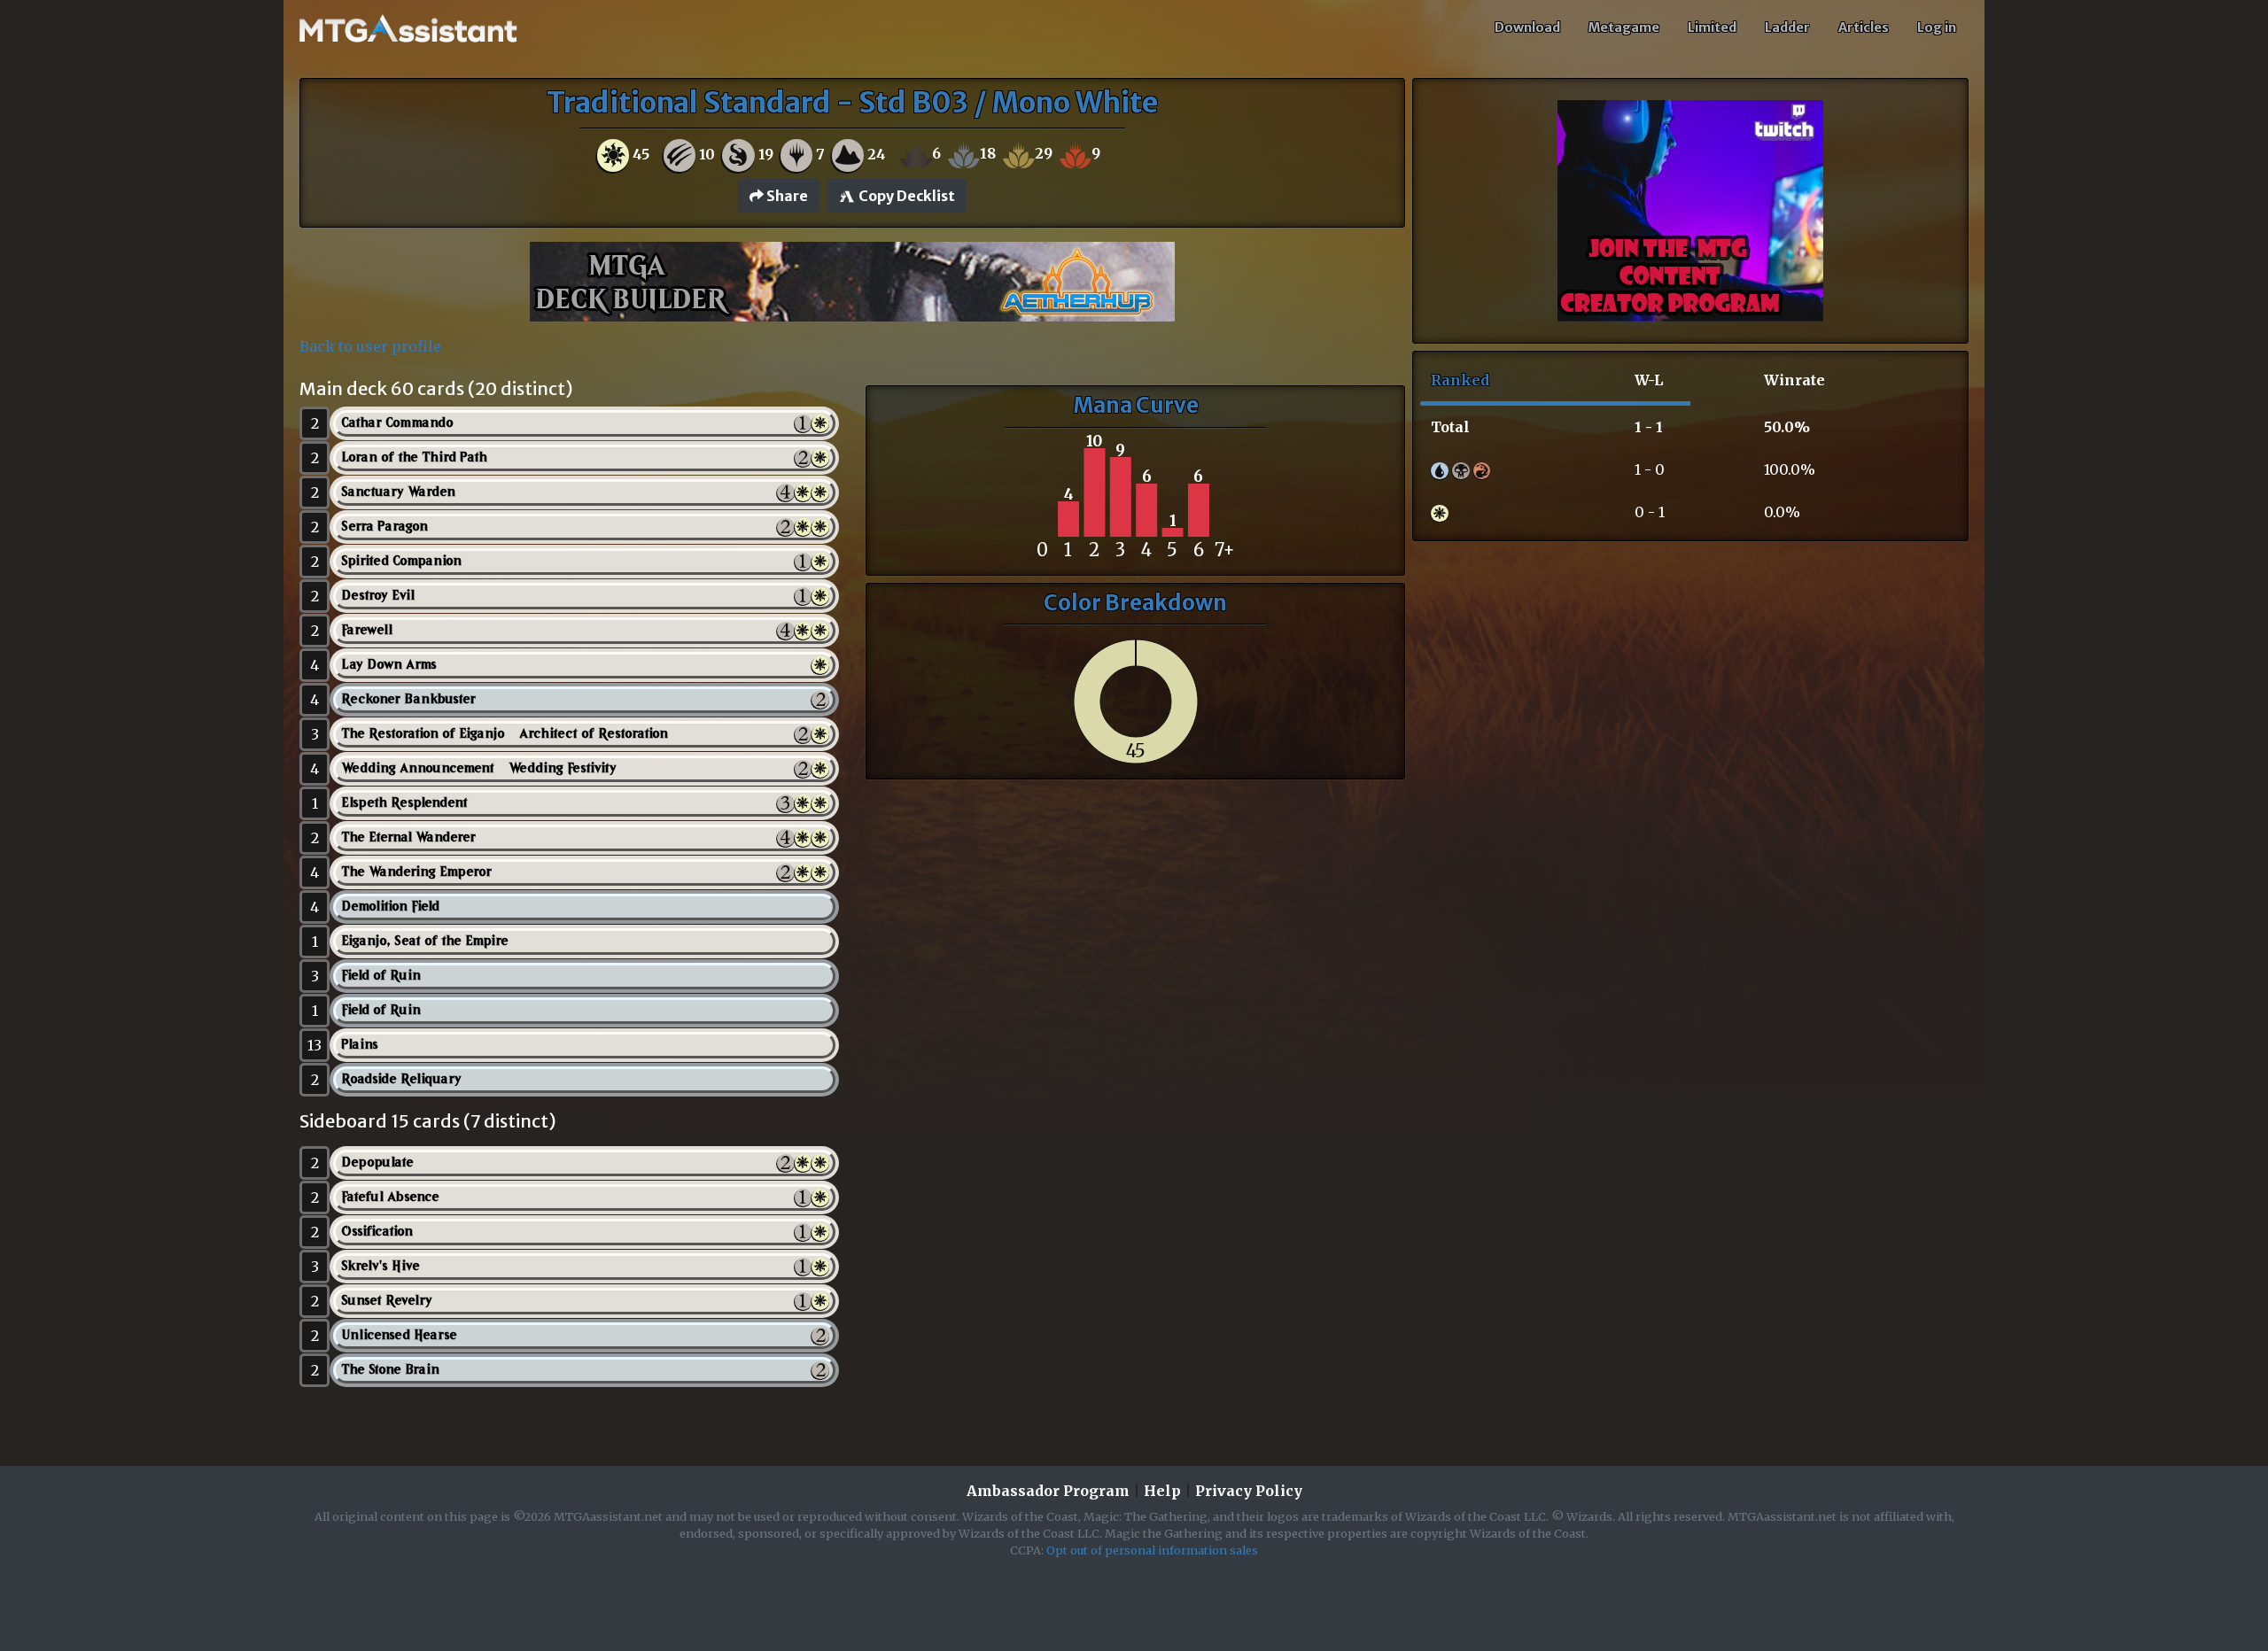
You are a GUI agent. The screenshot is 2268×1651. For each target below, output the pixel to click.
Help (1162, 1491)
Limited (1712, 27)
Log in (1937, 27)
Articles (1864, 27)
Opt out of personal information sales (1152, 1550)
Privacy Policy (1249, 1491)
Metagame (1624, 27)
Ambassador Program (1048, 1491)
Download (1527, 27)
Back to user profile (370, 346)
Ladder (1787, 27)
